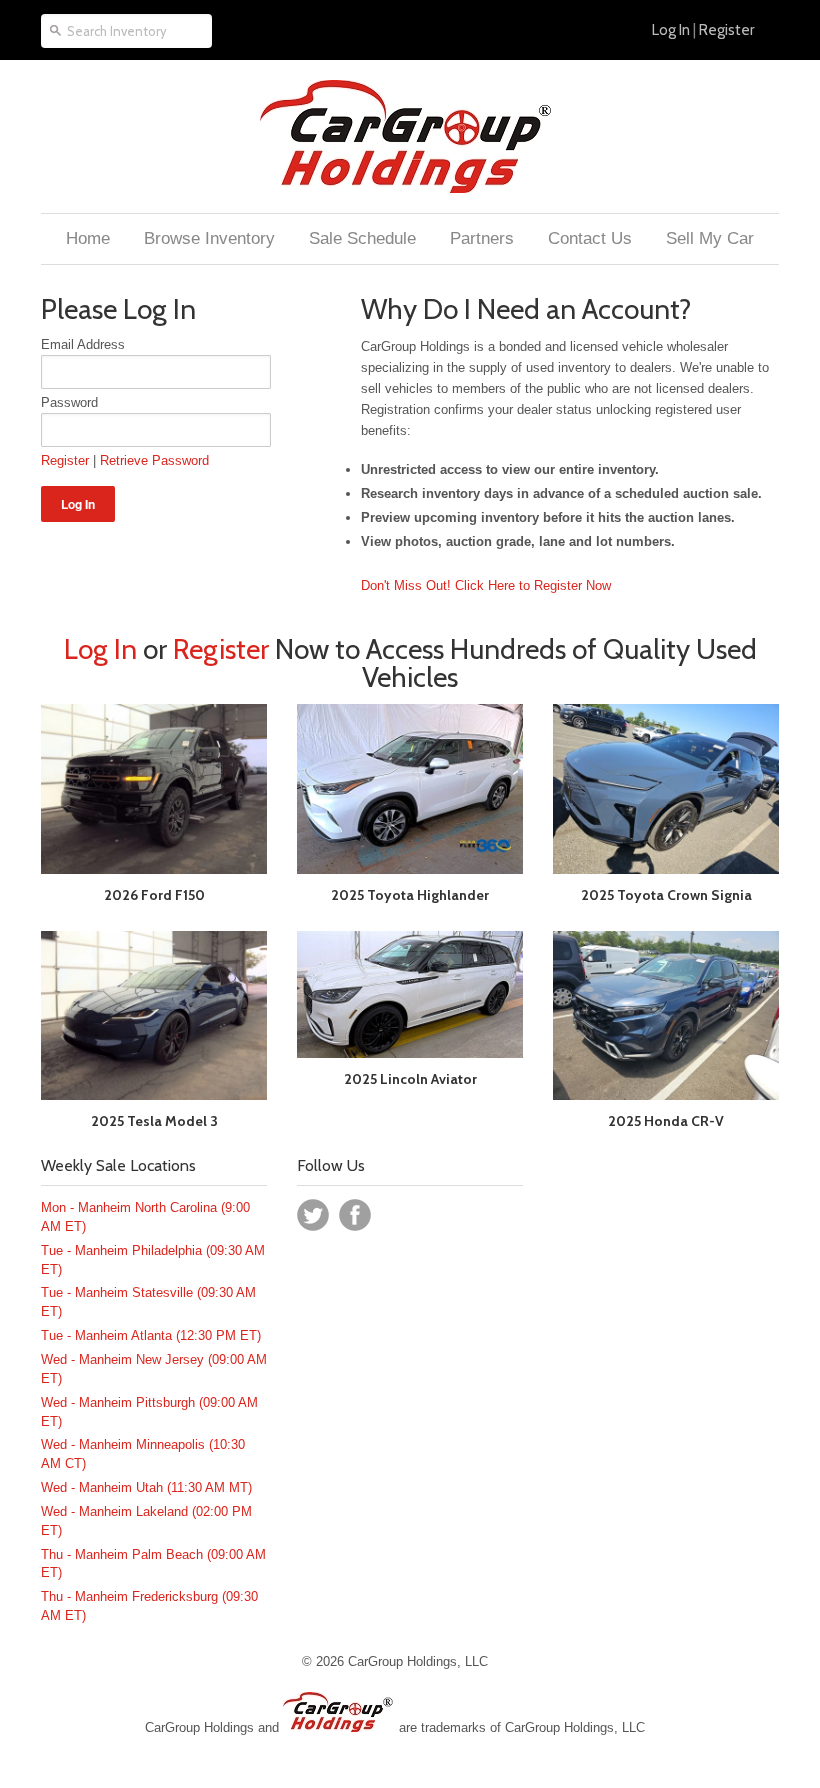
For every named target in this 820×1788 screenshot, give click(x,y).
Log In (671, 30)
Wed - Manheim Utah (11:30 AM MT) (146, 1487)
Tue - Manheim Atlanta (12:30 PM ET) (151, 1335)
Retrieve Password (154, 460)
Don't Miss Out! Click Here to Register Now (486, 585)
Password (69, 402)
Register (726, 30)
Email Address (83, 344)
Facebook (355, 1215)
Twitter (313, 1215)
